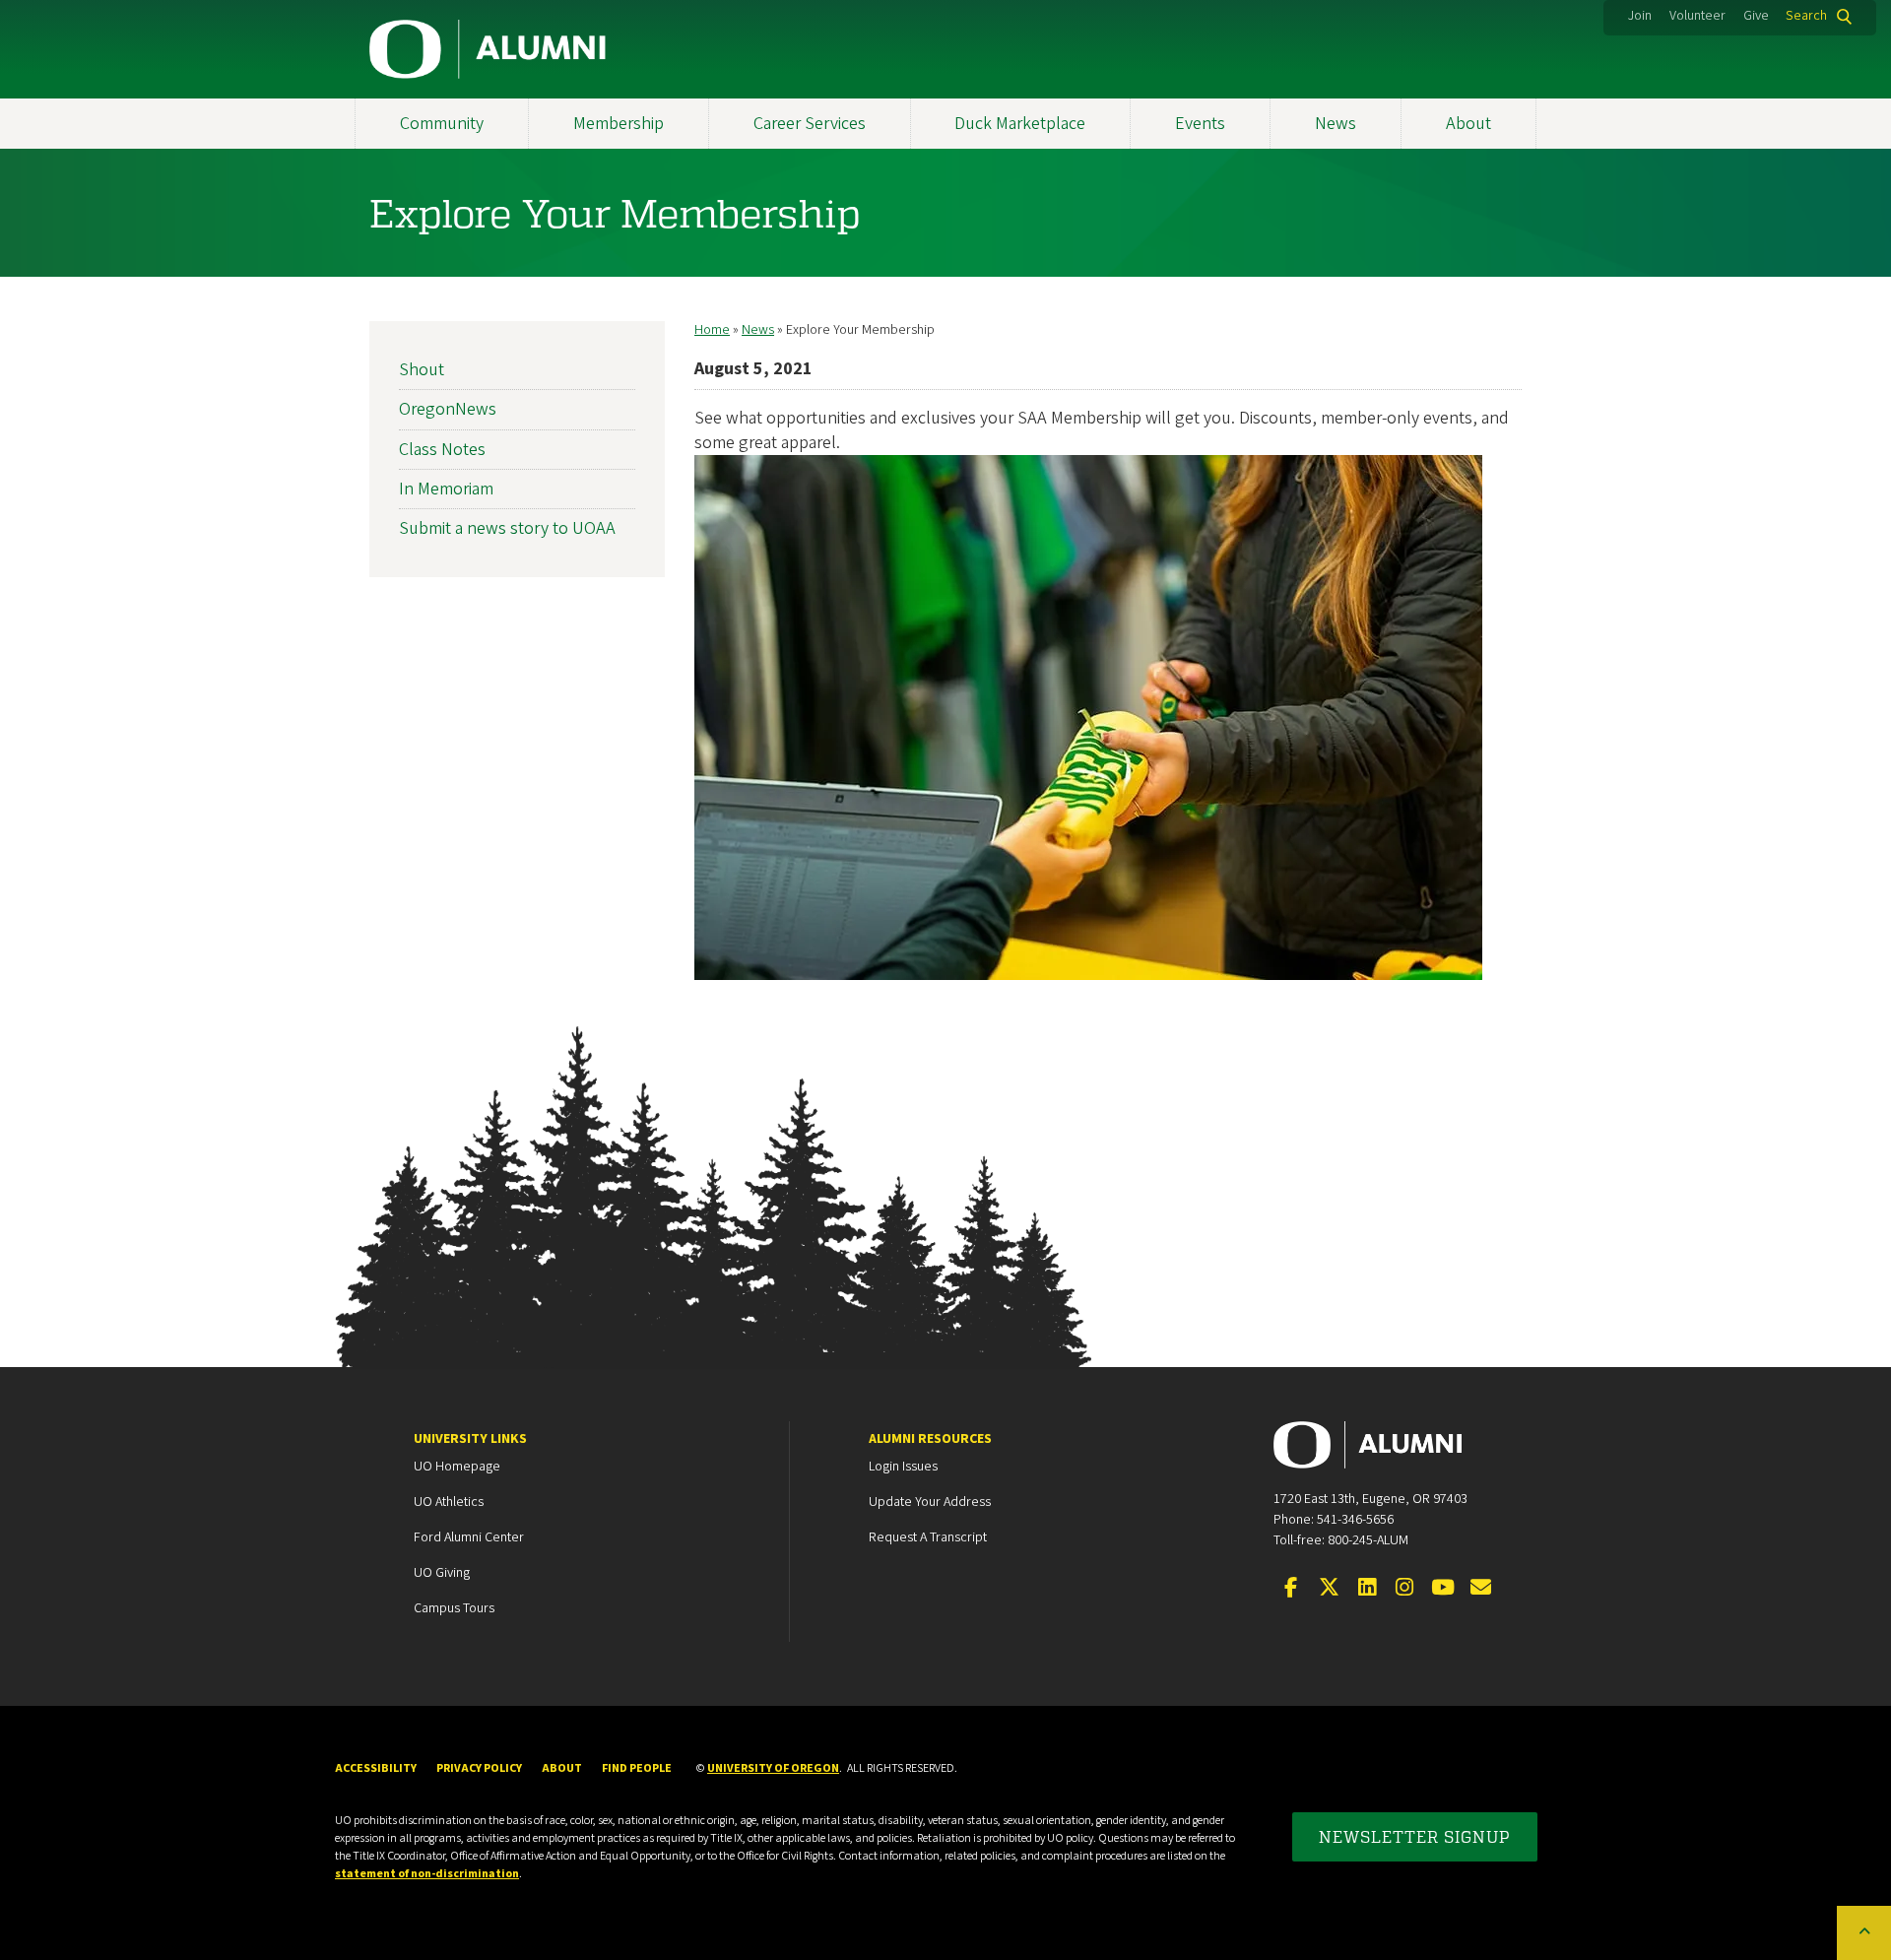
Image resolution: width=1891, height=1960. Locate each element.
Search (1806, 16)
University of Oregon (773, 1768)
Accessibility (376, 1768)
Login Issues (903, 1467)
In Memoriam (446, 489)
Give (1756, 16)
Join (1640, 16)
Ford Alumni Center (469, 1537)
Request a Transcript (928, 1537)
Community (442, 124)
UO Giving (442, 1573)
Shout (422, 370)
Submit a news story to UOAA (507, 528)
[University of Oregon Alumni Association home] (489, 49)
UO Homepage (457, 1467)
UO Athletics (449, 1502)
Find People (637, 1768)
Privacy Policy (479, 1768)
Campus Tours (454, 1608)
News (1336, 124)
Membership (619, 124)
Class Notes (442, 449)
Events (1200, 124)
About (1468, 124)
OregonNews (448, 409)
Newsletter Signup (1415, 1836)
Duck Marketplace (1020, 124)
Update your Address (930, 1502)
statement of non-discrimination (427, 1874)
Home (712, 330)
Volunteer (1697, 16)
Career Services (810, 124)
